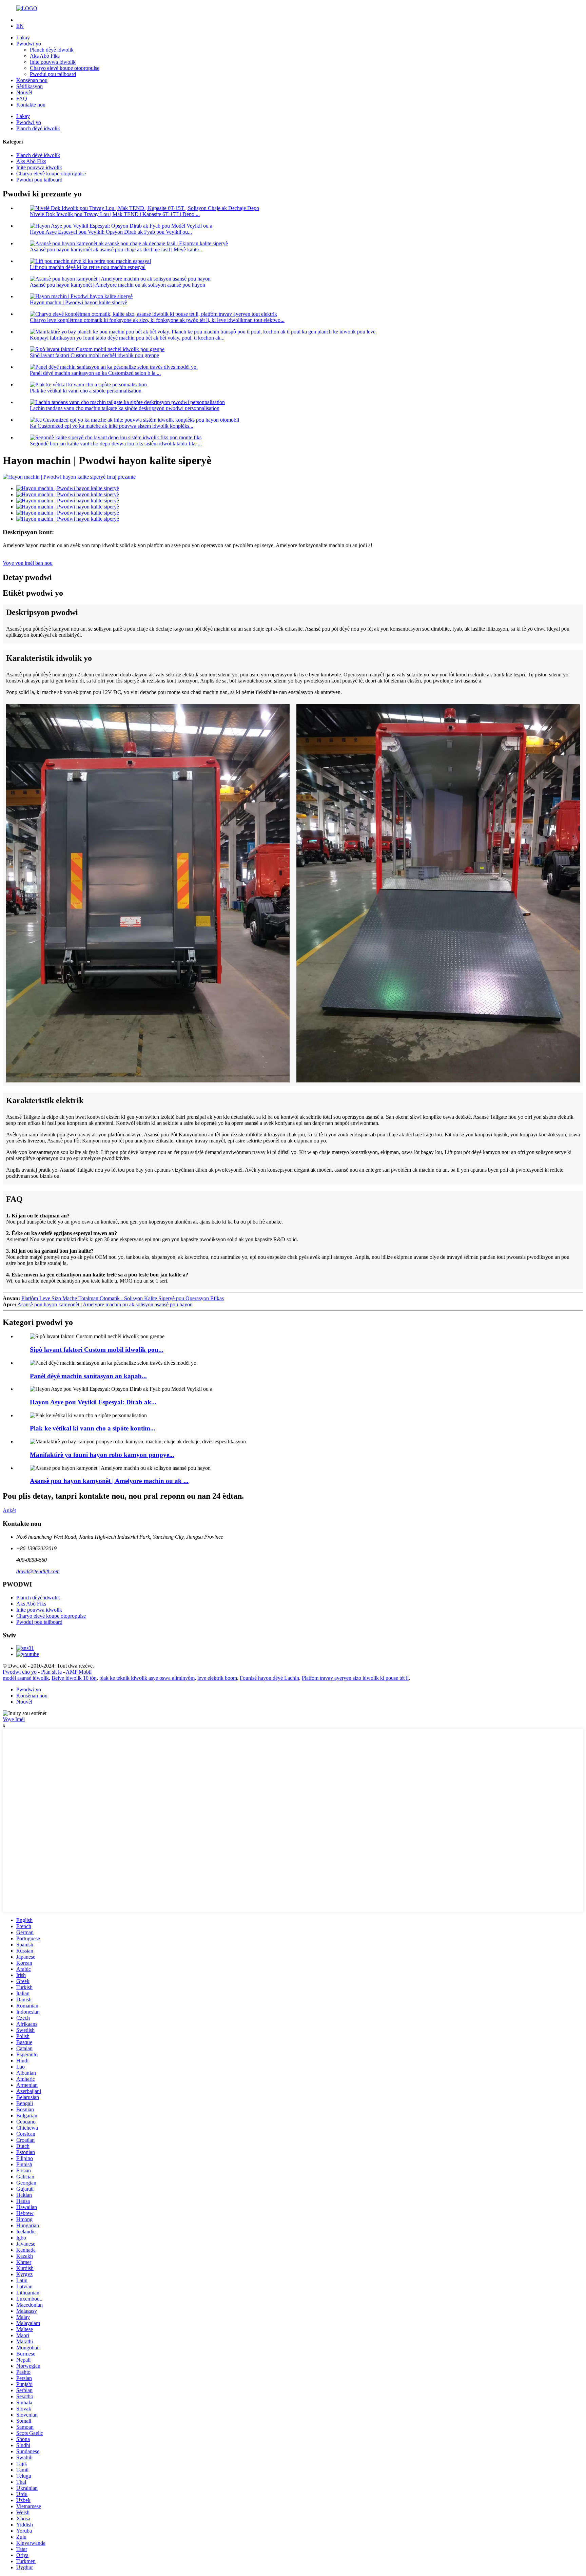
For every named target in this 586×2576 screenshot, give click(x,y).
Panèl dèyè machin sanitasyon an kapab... (88, 1376)
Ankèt (9, 1510)
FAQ (22, 99)
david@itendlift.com (38, 1571)
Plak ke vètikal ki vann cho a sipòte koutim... (93, 1428)
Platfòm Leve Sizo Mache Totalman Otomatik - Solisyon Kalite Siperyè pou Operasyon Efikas (123, 1298)
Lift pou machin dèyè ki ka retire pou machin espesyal (88, 267)
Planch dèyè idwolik (52, 50)
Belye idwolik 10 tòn (74, 1678)
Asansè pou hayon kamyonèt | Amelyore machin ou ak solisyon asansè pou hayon (118, 285)
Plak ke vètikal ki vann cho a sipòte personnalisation (86, 391)
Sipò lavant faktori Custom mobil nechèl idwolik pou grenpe (94, 355)
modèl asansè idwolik (26, 1678)
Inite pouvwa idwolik (53, 62)
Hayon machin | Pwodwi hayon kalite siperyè (79, 302)
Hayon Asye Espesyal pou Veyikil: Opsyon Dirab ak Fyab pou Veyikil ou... (111, 232)
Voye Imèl (14, 1719)
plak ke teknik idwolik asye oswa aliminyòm (147, 1678)
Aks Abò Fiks (45, 56)
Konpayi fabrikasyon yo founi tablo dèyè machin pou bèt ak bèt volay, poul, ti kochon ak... (127, 338)
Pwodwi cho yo (20, 1672)
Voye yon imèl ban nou (28, 563)
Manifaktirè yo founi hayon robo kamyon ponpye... (102, 1455)
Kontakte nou (31, 105)
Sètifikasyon (30, 86)
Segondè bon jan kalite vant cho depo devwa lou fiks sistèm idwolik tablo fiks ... (116, 444)
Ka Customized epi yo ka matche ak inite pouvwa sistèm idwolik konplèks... (112, 426)
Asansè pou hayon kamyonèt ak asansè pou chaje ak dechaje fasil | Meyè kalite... (116, 249)
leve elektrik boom (217, 1678)
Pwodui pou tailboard (53, 74)
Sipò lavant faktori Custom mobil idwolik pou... (97, 1350)
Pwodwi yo (29, 44)
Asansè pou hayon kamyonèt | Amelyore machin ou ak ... (109, 1481)
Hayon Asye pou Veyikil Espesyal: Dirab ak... (93, 1402)
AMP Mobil (79, 1672)
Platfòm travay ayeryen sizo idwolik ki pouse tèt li (355, 1678)
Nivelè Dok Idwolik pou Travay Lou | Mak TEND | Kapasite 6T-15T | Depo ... (115, 214)
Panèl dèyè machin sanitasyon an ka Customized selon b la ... (95, 373)
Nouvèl (24, 92)
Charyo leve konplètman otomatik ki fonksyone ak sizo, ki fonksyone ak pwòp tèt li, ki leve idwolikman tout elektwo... (157, 320)
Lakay (23, 37)
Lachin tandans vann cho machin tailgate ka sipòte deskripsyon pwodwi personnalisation (125, 408)
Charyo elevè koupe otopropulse (65, 68)
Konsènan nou (32, 80)
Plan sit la (51, 1672)
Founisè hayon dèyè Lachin (269, 1678)
